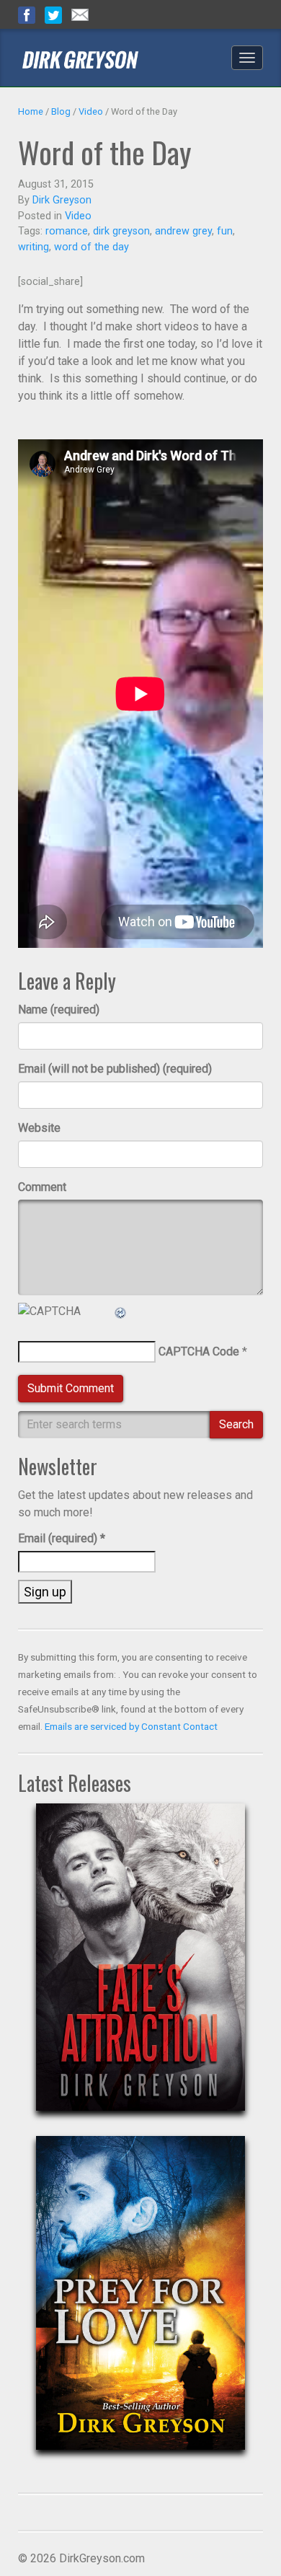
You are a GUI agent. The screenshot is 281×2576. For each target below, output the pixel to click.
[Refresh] (121, 1311)
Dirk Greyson (62, 200)
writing (34, 247)
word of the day (92, 247)
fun (225, 231)
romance (67, 231)
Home (31, 111)
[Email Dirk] (80, 14)
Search (236, 1424)
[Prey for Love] (140, 2304)
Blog (61, 111)
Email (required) (62, 1538)
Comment (42, 1187)
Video (91, 111)
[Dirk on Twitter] (53, 14)
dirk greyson (121, 231)
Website (39, 1128)
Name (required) (59, 1010)
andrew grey (183, 231)
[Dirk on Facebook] (27, 14)
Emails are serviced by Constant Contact (131, 1726)
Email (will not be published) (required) (115, 1069)
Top (247, 2542)
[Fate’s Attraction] (140, 1969)
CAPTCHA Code (199, 1351)
